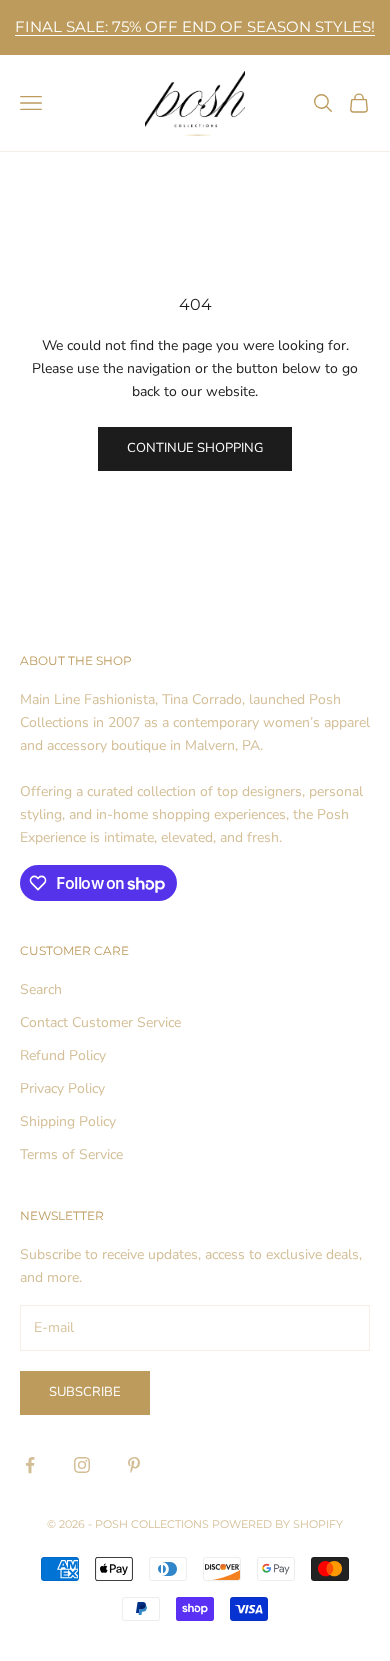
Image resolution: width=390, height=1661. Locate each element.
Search (41, 989)
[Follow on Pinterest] (134, 1465)
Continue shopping (195, 448)
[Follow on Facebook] (30, 1465)
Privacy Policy (62, 1088)
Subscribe (85, 1392)
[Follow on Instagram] (82, 1465)
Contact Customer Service (100, 1022)
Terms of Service (71, 1154)
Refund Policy (63, 1055)
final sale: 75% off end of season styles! (195, 26)
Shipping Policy (68, 1121)
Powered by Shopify (277, 1524)
